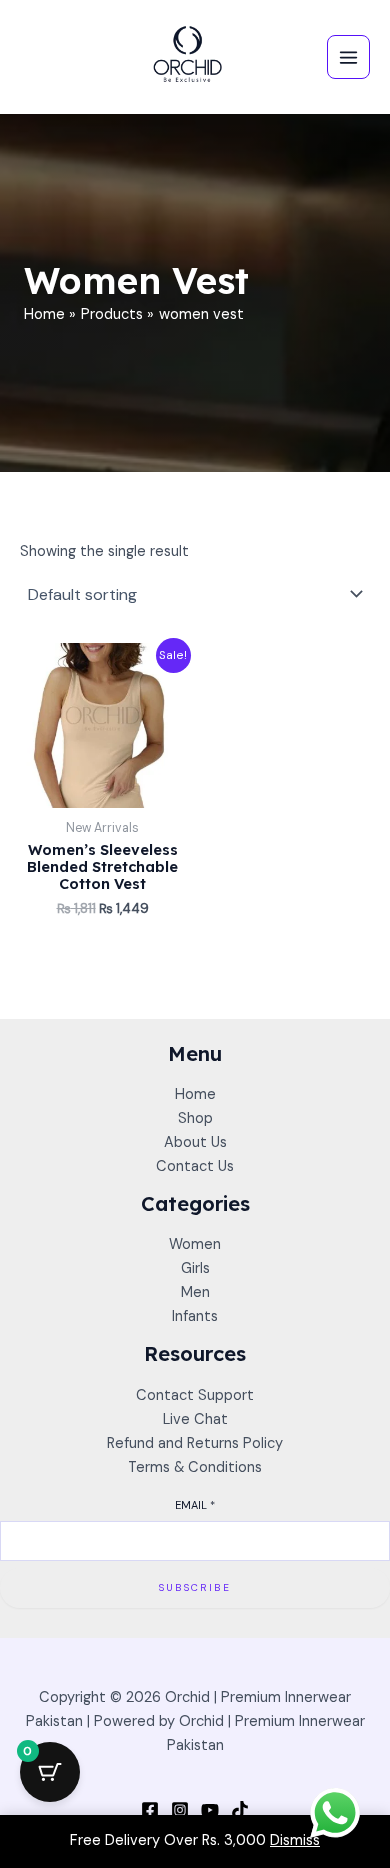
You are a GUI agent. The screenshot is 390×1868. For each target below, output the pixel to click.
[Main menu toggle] (348, 56)
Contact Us (195, 1166)
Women (195, 1244)
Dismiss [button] (295, 1840)
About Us (195, 1142)
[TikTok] (240, 1810)
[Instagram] (180, 1810)
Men (195, 1292)
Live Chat (195, 1419)
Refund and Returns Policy (195, 1443)
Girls (195, 1268)
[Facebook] (150, 1810)
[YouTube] (210, 1810)
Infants (195, 1316)
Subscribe (195, 1587)
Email (195, 1505)
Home (195, 1094)
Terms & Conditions (195, 1467)
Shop (195, 1118)
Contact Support (195, 1395)
